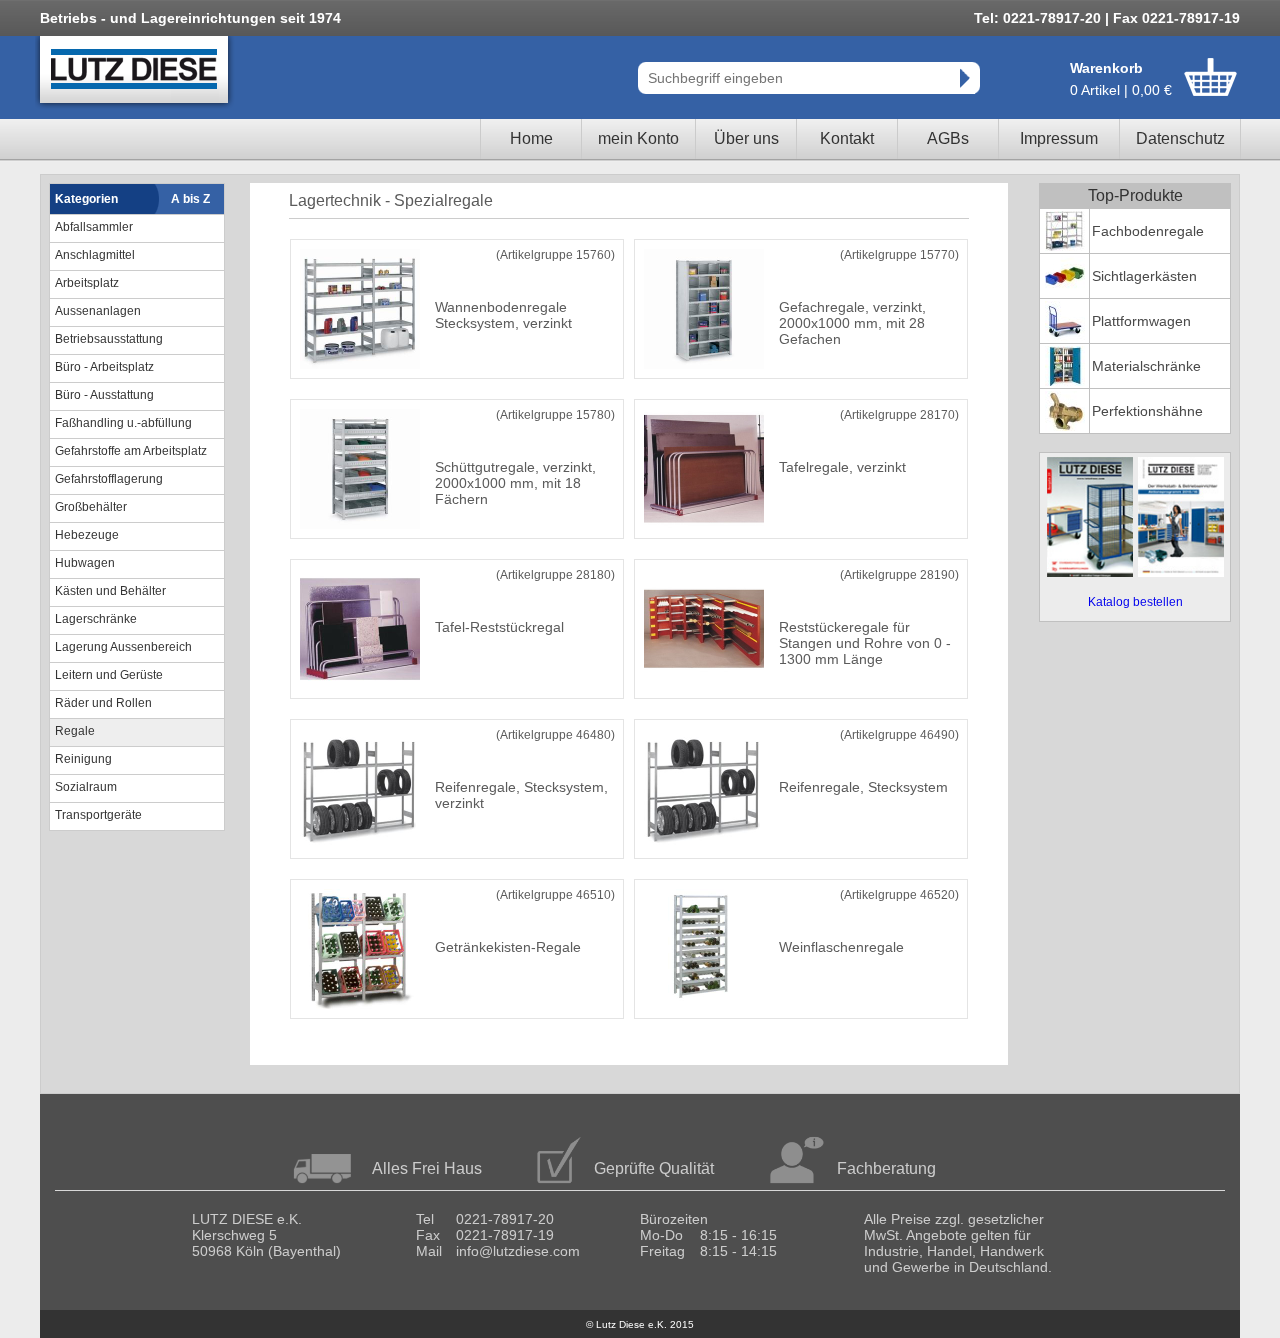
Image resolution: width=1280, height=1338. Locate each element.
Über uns (746, 138)
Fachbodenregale (1148, 231)
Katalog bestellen (1135, 602)
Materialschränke (1146, 366)
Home (531, 138)
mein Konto (638, 138)
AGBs (948, 138)
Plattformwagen (1141, 321)
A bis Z (190, 199)
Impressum (1059, 138)
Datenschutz (1180, 138)
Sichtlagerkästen (1144, 276)
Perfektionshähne (1147, 411)
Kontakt (847, 138)
